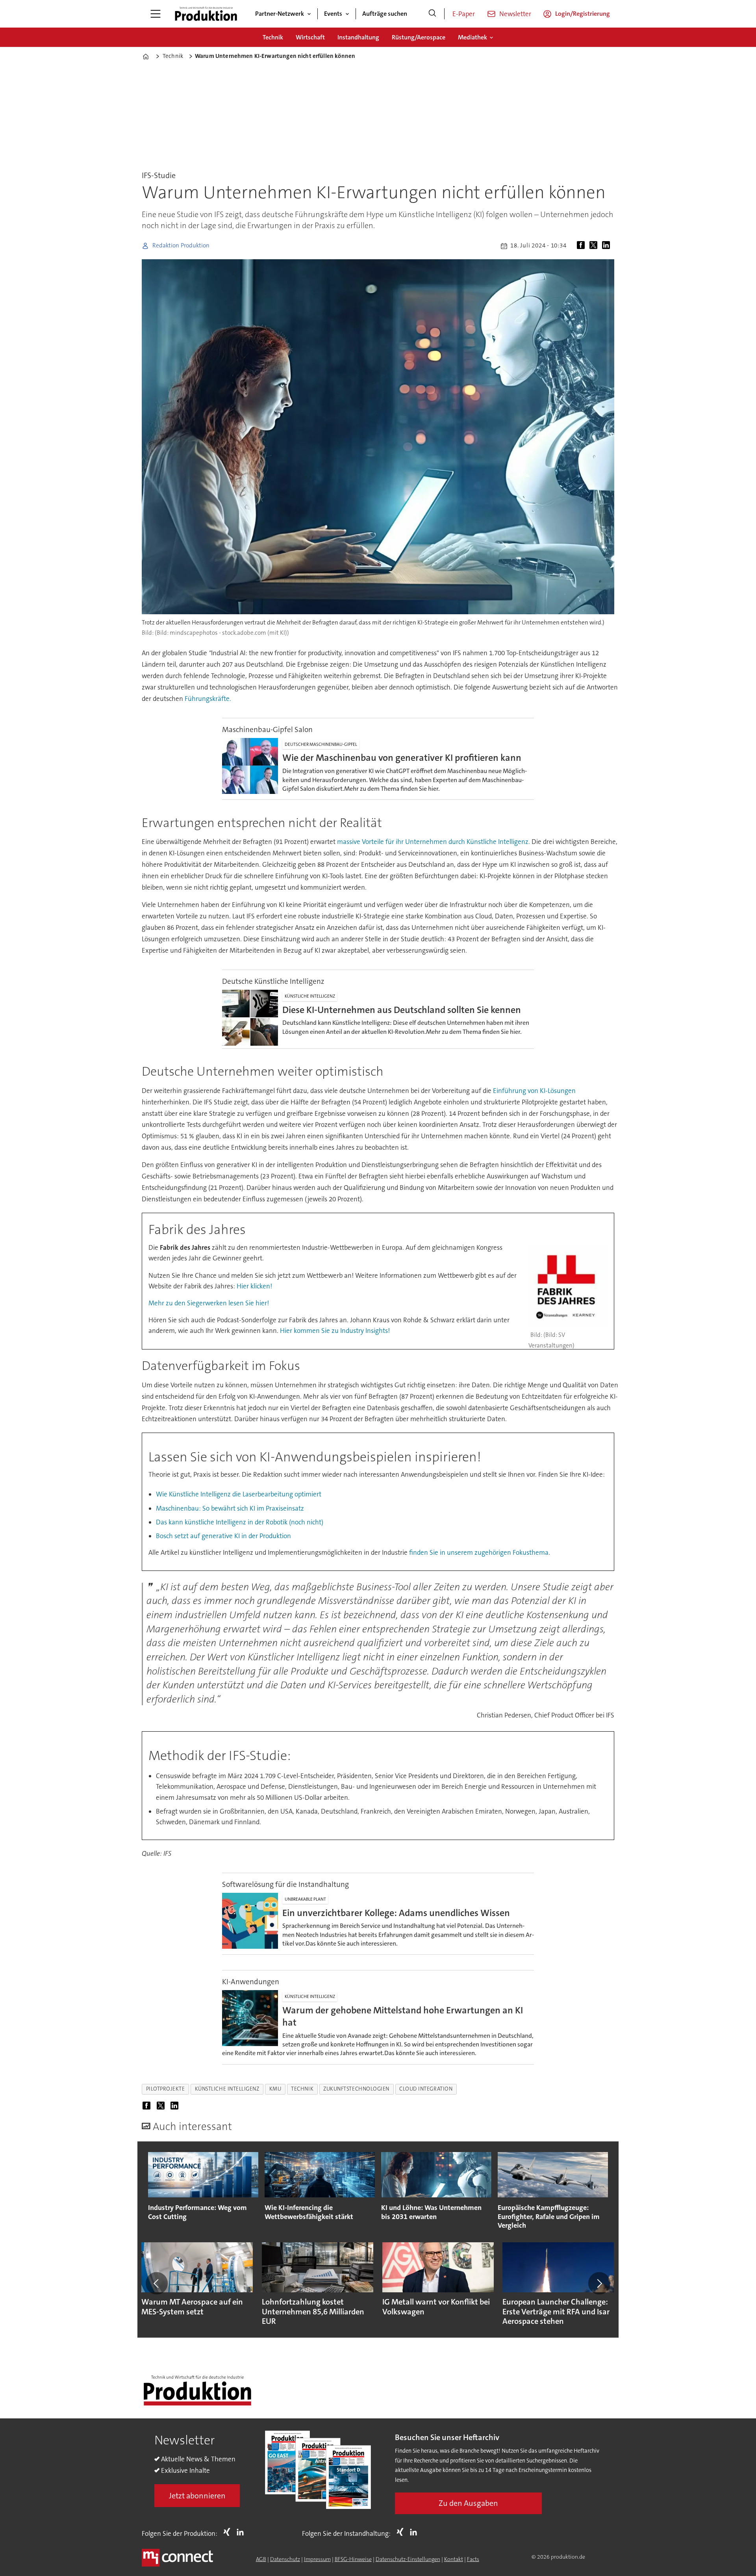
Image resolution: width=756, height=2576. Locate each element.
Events (333, 14)
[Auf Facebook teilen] (582, 246)
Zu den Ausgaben (468, 2503)
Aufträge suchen (385, 14)
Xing (229, 2532)
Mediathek (472, 37)
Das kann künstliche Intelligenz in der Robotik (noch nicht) (240, 1522)
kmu (275, 2089)
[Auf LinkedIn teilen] (608, 246)
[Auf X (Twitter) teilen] (595, 246)
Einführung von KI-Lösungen (534, 1091)
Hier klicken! (254, 1286)
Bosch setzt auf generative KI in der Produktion (223, 1536)
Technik (273, 37)
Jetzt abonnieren (197, 2496)
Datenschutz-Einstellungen (408, 2559)
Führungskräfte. (208, 699)
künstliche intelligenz (227, 2089)
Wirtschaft (310, 37)
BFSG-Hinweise (353, 2559)
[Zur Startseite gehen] (206, 14)
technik (302, 2089)
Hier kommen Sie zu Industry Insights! (335, 1331)
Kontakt (454, 2559)
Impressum (317, 2559)
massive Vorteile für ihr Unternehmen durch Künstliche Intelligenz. (434, 842)
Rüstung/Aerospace (419, 37)
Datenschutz (285, 2559)
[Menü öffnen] (156, 14)
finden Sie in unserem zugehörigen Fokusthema (479, 1552)
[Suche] (432, 14)
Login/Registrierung (583, 14)
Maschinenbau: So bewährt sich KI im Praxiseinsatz (230, 1508)
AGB (261, 2559)
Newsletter (515, 14)
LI (242, 2532)
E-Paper (464, 14)
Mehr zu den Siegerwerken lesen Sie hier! (209, 1303)
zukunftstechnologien (356, 2089)
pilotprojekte (166, 2089)
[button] (157, 2283)
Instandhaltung (358, 37)
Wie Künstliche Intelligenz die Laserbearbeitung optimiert (239, 1494)
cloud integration (426, 2089)
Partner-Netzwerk (280, 14)
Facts (473, 2559)
